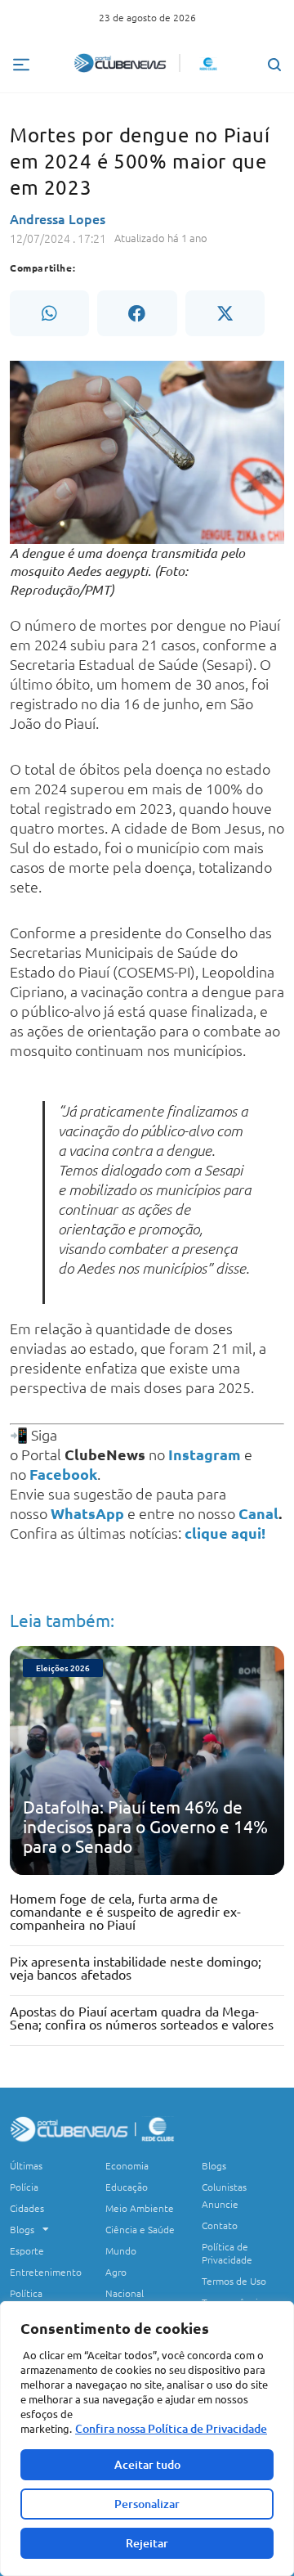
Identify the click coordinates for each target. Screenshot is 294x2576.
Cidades (27, 2208)
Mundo (121, 2250)
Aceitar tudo (147, 2464)
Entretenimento (46, 2272)
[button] (50, 313)
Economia (127, 2165)
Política (26, 2293)
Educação (127, 2187)
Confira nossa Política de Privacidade (171, 2428)
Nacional (125, 2293)
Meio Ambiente (140, 2208)
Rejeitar (147, 2543)
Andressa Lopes (58, 218)
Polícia (24, 2187)
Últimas (26, 2165)
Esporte (27, 2250)
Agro (116, 2272)
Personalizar (147, 2504)
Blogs (22, 2229)
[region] (147, 2439)
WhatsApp (87, 1513)
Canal (258, 1513)
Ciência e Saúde (140, 2229)
